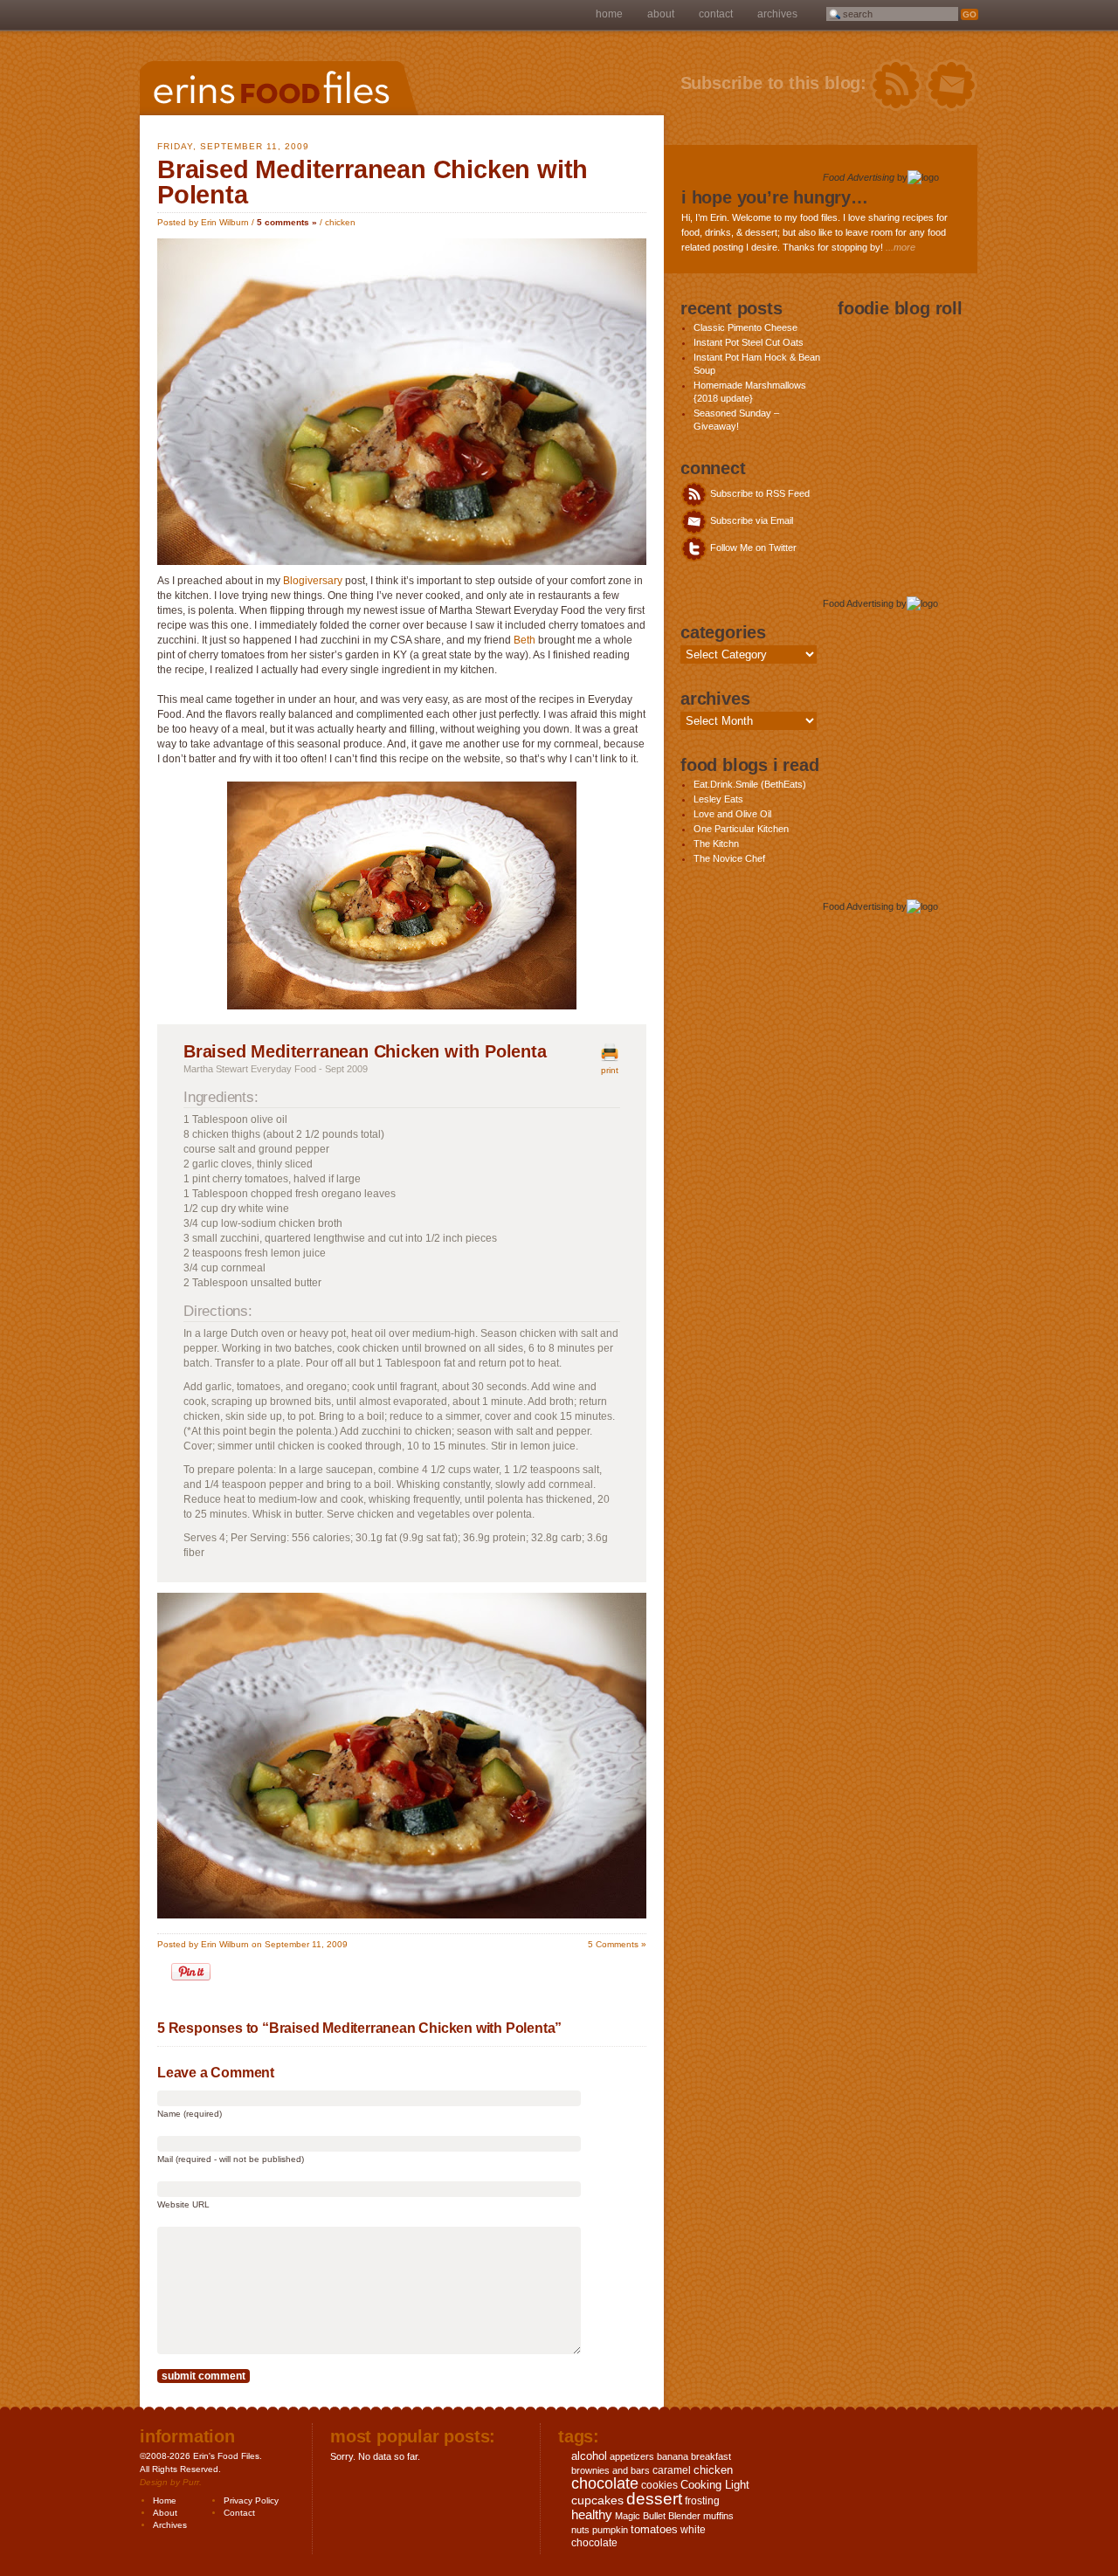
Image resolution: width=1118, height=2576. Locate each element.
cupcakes (597, 2500)
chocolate (605, 2483)
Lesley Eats (718, 799)
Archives (777, 14)
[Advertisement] (892, 398)
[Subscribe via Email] (952, 86)
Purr (191, 2482)
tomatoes (654, 2529)
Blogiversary (311, 581)
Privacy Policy (251, 2500)
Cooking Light (715, 2485)
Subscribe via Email (750, 520)
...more (901, 247)
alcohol (589, 2456)
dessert (654, 2499)
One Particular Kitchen (741, 829)
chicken (340, 222)
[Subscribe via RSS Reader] (896, 86)
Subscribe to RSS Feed (759, 493)
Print (610, 1070)
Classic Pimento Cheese (745, 327)
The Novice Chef (729, 858)
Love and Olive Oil (732, 814)
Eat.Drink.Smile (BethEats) (750, 784)
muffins (718, 2516)
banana (673, 2456)
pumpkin (610, 2530)
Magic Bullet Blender (658, 2516)
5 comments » (287, 222)
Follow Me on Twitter (752, 548)
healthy (592, 2514)
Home (609, 14)
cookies (659, 2485)
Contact (716, 14)
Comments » (617, 1944)
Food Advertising (859, 177)
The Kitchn (716, 844)
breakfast (711, 2456)
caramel (672, 2470)
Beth (524, 640)
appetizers (632, 2456)
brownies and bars (611, 2470)
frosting (702, 2501)
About (661, 14)
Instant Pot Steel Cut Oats (749, 342)
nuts (580, 2530)
